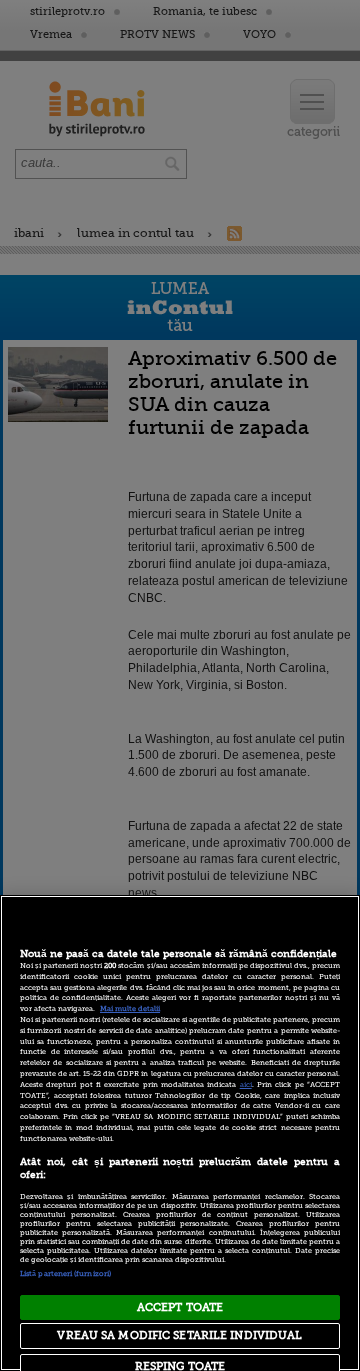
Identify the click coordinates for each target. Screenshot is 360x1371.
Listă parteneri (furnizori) (65, 1274)
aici (246, 1085)
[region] (180, 1133)
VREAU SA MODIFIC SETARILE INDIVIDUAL (179, 1335)
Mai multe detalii (130, 1009)
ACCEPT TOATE (180, 1307)
